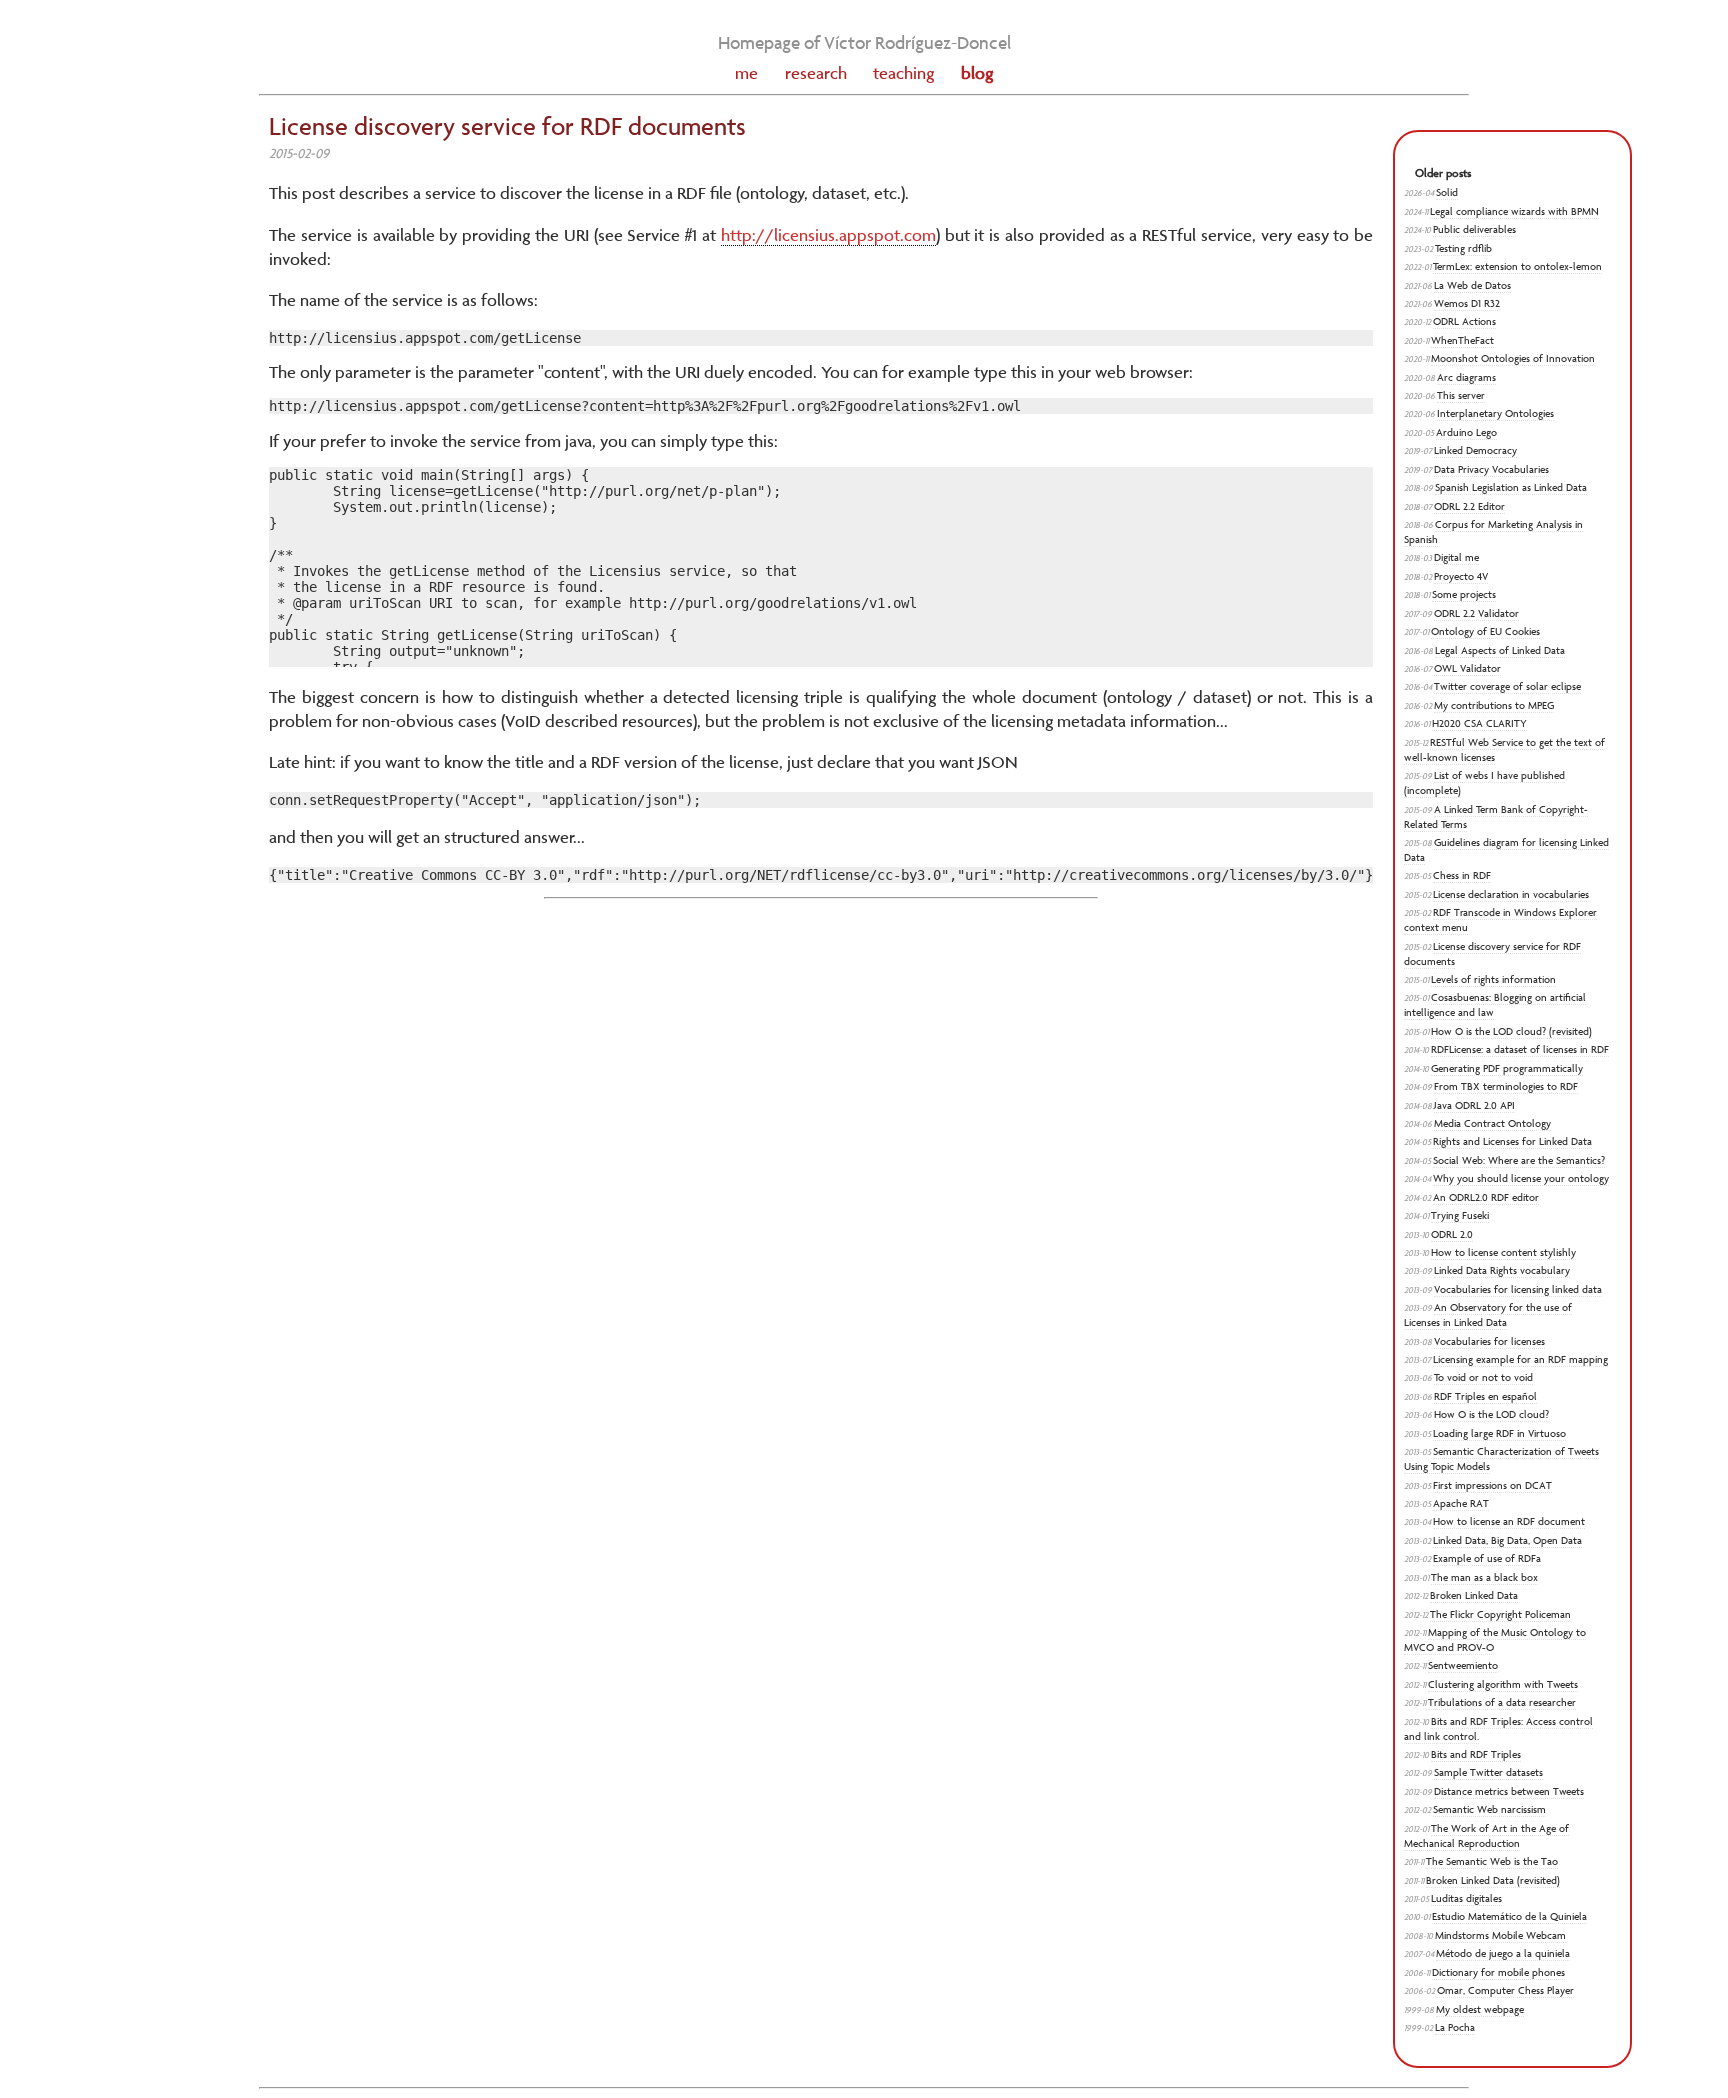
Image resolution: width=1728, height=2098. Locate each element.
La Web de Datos (1472, 285)
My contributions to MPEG (1494, 705)
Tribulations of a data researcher (1502, 1702)
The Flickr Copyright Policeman (1500, 1614)
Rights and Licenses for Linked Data (1512, 1141)
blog (977, 73)
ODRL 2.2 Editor (1469, 506)
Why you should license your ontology (1521, 1178)
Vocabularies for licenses (1489, 1341)
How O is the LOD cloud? (1491, 1414)
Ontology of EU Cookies (1485, 631)
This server (1461, 395)
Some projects (1464, 594)
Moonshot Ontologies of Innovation (1513, 358)
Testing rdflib (1463, 248)
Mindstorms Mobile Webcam (1500, 1935)
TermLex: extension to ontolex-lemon (1517, 266)
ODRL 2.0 (1452, 1234)
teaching (903, 73)
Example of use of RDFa (1487, 1558)
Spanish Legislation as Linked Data (1511, 487)
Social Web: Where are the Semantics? (1519, 1160)
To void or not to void (1483, 1377)
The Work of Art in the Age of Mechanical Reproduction (1486, 1836)
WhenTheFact (1462, 340)
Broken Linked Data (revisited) (1493, 1880)
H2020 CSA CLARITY (1479, 723)
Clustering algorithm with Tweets (1503, 1684)
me (746, 73)
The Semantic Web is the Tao (1492, 1861)
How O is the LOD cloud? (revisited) (1511, 1031)
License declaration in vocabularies (1511, 894)
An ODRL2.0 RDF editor (1486, 1197)
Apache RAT (1461, 1503)
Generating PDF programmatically (1507, 1068)
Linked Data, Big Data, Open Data (1507, 1540)
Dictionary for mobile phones (1498, 1972)
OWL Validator (1467, 668)
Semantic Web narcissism (1489, 1809)
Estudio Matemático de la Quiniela (1509, 1916)
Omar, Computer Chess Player (1505, 1990)
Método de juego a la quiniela (1503, 1953)
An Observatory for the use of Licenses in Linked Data (1488, 1315)
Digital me (1456, 557)
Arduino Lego (1466, 432)
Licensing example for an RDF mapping (1520, 1359)
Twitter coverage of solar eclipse (1507, 686)
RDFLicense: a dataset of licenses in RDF (1520, 1049)
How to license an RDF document (1509, 1521)
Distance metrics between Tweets (1509, 1791)
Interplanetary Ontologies (1495, 413)
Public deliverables (1474, 229)
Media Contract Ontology (1492, 1123)
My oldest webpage (1480, 2009)
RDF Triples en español (1485, 1396)
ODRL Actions (1464, 321)
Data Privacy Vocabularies (1491, 469)
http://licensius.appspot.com (828, 235)
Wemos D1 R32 (1467, 303)
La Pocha (1455, 2027)
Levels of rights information (1493, 979)
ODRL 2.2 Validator (1476, 613)
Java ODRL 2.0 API (1474, 1105)
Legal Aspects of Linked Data (1500, 650)
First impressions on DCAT (1492, 1485)
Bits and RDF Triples (1476, 1754)
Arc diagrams (1466, 377)
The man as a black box (1484, 1577)
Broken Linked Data (1474, 1595)
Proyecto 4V (1461, 576)
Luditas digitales (1466, 1898)
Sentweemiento (1463, 1665)
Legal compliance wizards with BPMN (1514, 211)
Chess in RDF (1462, 875)
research (816, 73)
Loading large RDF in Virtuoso (1499, 1433)
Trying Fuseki (1460, 1215)
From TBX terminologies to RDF (1506, 1086)
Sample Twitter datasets (1488, 1772)
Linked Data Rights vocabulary (1502, 1270)
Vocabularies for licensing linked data (1518, 1289)
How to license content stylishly (1503, 1252)
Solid (1447, 192)
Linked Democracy (1475, 450)
